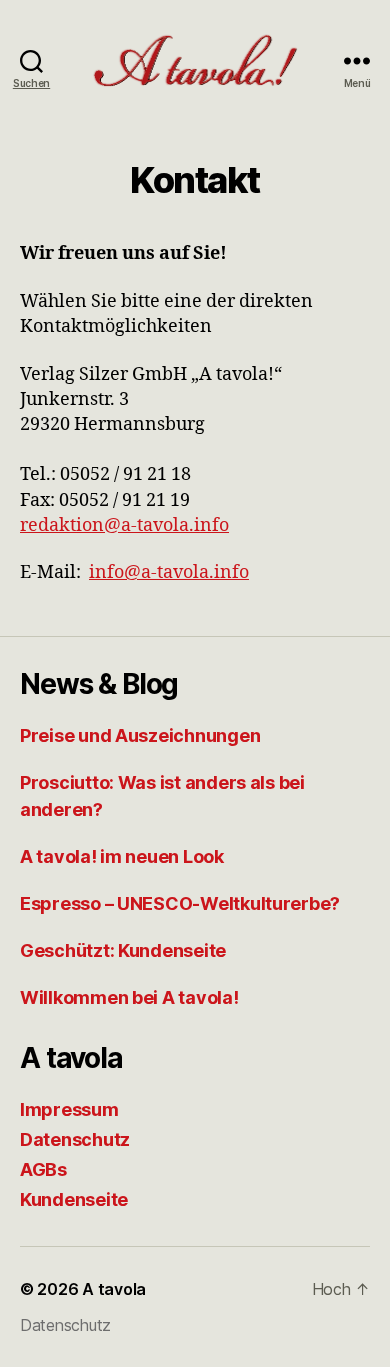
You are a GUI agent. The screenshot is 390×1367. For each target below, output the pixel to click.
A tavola (114, 1289)
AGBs (43, 1169)
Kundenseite (74, 1199)
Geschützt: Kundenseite (123, 950)
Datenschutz (75, 1139)
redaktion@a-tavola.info (124, 525)
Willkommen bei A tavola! (129, 997)
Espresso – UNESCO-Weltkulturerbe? (180, 903)
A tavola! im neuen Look (122, 856)
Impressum (69, 1109)
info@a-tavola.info (169, 572)
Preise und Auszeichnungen (140, 735)
